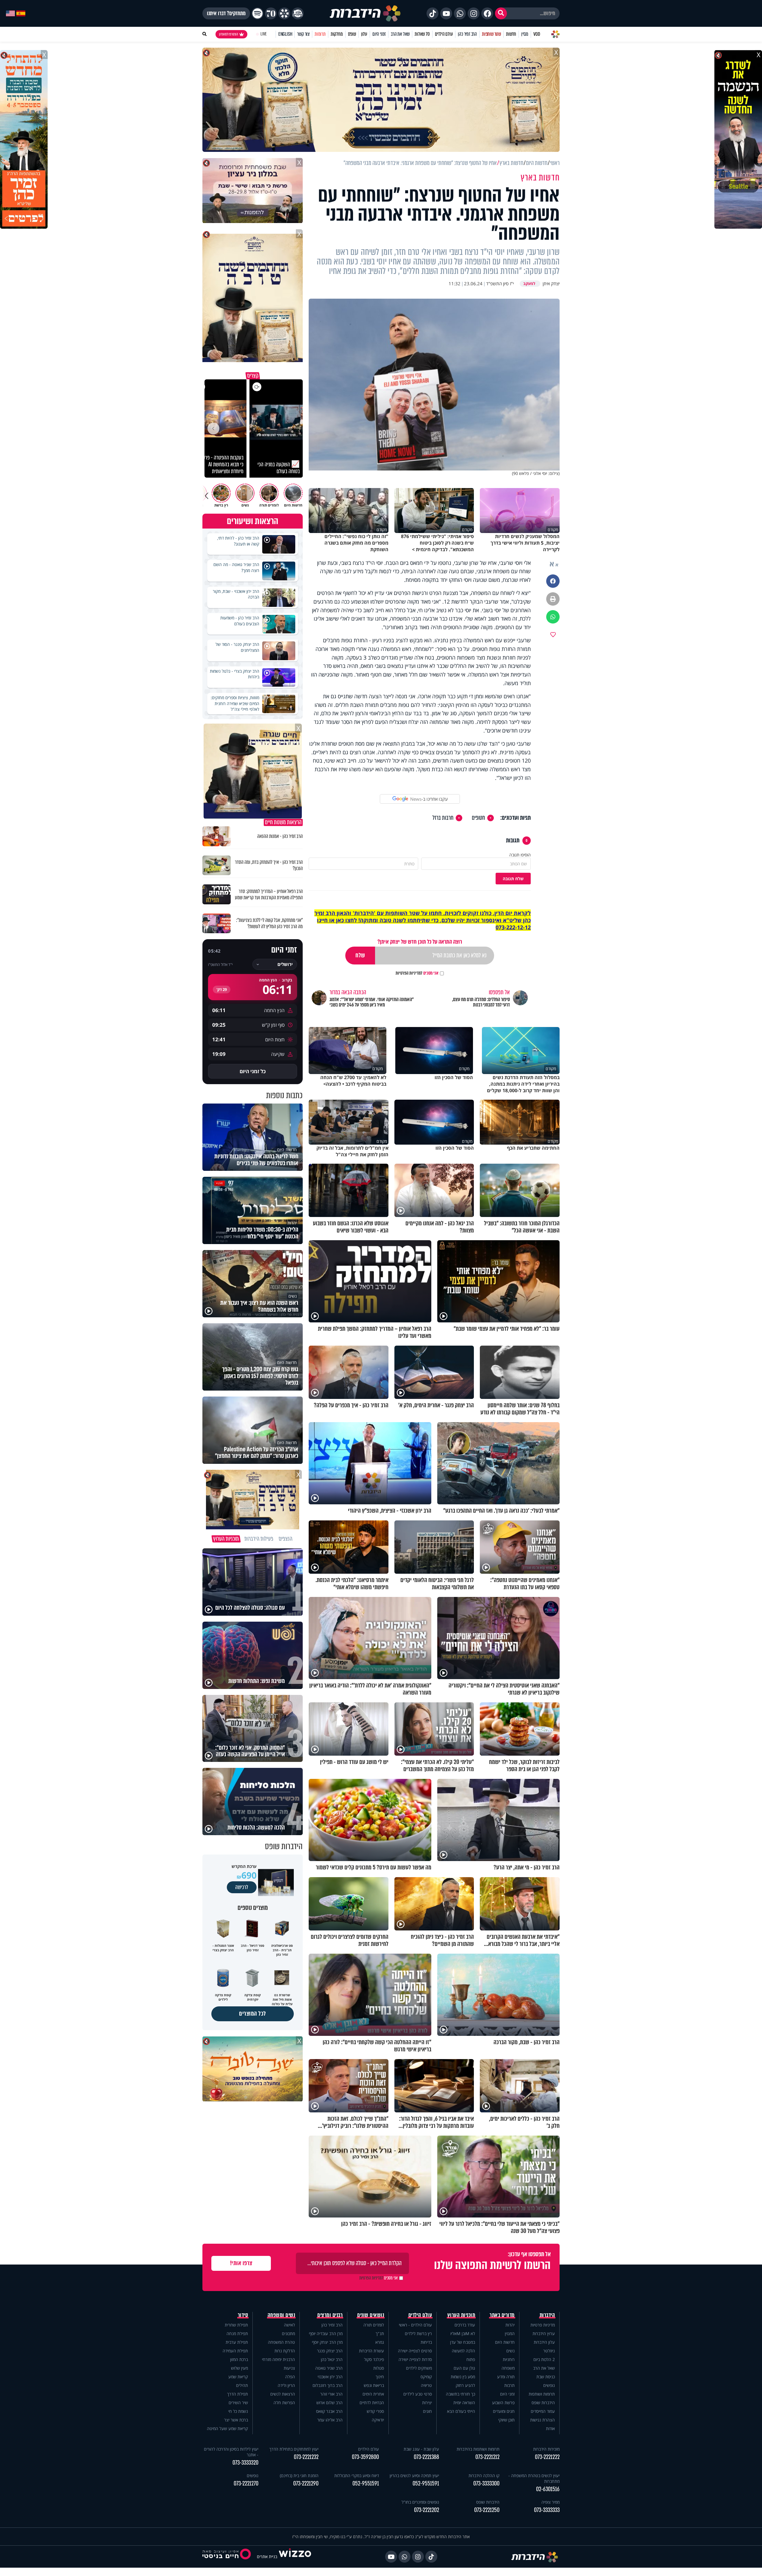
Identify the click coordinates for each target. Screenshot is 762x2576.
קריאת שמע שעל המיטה (227, 2428)
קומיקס (426, 2377)
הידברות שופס (543, 2403)
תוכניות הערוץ (461, 2315)
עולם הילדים (444, 34)
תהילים (242, 2385)
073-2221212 (487, 2457)
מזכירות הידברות (546, 2449)
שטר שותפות (491, 34)
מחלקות (337, 34)
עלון (364, 34)
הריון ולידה (286, 2385)
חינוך (380, 2377)
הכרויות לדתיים (372, 2403)
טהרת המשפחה (281, 2342)
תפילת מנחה (237, 2333)
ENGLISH (285, 34)
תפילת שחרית (236, 2325)
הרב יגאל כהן (332, 2359)
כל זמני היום (253, 1071)
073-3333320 (245, 2463)
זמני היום (379, 34)
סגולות (379, 2368)
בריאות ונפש (374, 2385)
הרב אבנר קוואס (329, 2411)
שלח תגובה (513, 879)
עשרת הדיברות (371, 2351)
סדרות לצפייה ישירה (415, 2359)
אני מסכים (417, 973)
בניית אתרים (267, 2556)
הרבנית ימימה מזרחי (278, 2359)
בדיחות (426, 2342)
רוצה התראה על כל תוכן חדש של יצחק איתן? (420, 942)
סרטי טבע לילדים (418, 2394)
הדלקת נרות (285, 2351)
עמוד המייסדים (543, 2411)
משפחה (508, 2368)
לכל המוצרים (253, 2014)
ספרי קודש (375, 2411)
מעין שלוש (239, 2368)
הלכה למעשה (463, 2351)
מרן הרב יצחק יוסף (327, 2342)
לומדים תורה (374, 2325)
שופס (352, 34)
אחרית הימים (373, 2394)
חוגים (427, 2411)
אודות (550, 2428)
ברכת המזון (239, 2359)
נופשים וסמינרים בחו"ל (420, 2502)
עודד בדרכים (465, 2325)
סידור (243, 2315)
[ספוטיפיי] (257, 13)
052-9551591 (426, 2484)
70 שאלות (422, 34)
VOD (537, 34)
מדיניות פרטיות (543, 2325)
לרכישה (242, 1887)
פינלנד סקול (374, 2359)
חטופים (478, 818)
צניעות (289, 2368)
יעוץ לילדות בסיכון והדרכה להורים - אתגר (231, 2452)
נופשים (549, 2385)
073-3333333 (547, 2510)
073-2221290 (306, 2484)
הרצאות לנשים (283, 2394)
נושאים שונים (371, 2315)
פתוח (471, 2359)
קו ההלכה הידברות (484, 2476)
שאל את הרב (400, 34)
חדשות (511, 34)
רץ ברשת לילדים (418, 2333)
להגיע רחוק (465, 2385)
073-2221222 (547, 2457)
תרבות (509, 2385)
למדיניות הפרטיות (409, 973)
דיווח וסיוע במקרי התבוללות (357, 2476)
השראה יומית (464, 2403)
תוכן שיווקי (506, 2420)
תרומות (320, 34)
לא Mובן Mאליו (463, 2333)
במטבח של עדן (463, 2342)
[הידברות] (365, 13)
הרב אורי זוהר (331, 2394)
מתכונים (288, 2333)
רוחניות (509, 2359)
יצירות (427, 2403)
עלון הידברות (544, 2342)
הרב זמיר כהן (467, 34)
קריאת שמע (238, 2377)
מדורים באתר (502, 2315)
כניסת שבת (546, 2377)
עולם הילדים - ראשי (415, 2325)
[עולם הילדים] (298, 13)
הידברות (547, 2315)
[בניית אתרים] (295, 2556)
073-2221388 (426, 2457)
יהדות (510, 2325)
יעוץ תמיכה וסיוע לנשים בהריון (414, 2476)
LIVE (264, 34)
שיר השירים (238, 2403)
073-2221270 (246, 2484)
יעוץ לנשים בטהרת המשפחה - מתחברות (534, 2478)
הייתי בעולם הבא (461, 2411)
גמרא (380, 2342)
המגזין (510, 2333)
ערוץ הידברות (544, 2333)
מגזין (525, 34)
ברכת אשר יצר (236, 2420)
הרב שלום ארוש (330, 2403)
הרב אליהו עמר (330, 2420)
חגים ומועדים (504, 2411)
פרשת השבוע (503, 2403)
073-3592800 (365, 2457)
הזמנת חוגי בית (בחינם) (299, 2476)
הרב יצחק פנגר (330, 2351)
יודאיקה (378, 2420)
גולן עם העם (464, 2368)
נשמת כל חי (238, 2411)
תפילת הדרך (238, 2394)
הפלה (290, 2377)
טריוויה (426, 2385)
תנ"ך (380, 2333)
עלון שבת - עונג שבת (421, 2449)
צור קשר (303, 34)
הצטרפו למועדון (229, 34)
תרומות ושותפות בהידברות (478, 2449)
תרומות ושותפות (542, 2394)
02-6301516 (548, 2489)
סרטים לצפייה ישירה (415, 2351)
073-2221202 (427, 2510)
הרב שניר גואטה (329, 2368)
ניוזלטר (549, 2351)
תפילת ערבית (237, 2342)
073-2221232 (306, 2457)
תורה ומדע (506, 2377)
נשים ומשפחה (281, 2315)
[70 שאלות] (271, 13)
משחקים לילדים (419, 2368)
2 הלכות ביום (544, 2359)
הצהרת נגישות (542, 2420)
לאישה (289, 2325)
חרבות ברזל (443, 818)
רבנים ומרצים (330, 2315)
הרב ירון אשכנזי (330, 2377)
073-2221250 (487, 2510)
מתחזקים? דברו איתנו (226, 13)
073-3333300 (486, 2484)
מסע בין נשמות (463, 2377)
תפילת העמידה (235, 2351)
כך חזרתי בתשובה (460, 2394)
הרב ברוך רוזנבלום (328, 2385)
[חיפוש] (501, 13)
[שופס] (284, 13)
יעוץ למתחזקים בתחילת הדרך (294, 2449)
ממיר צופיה (551, 2502)
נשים (510, 2351)
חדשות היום (505, 2342)
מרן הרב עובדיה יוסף (326, 2333)
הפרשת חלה (284, 2403)
